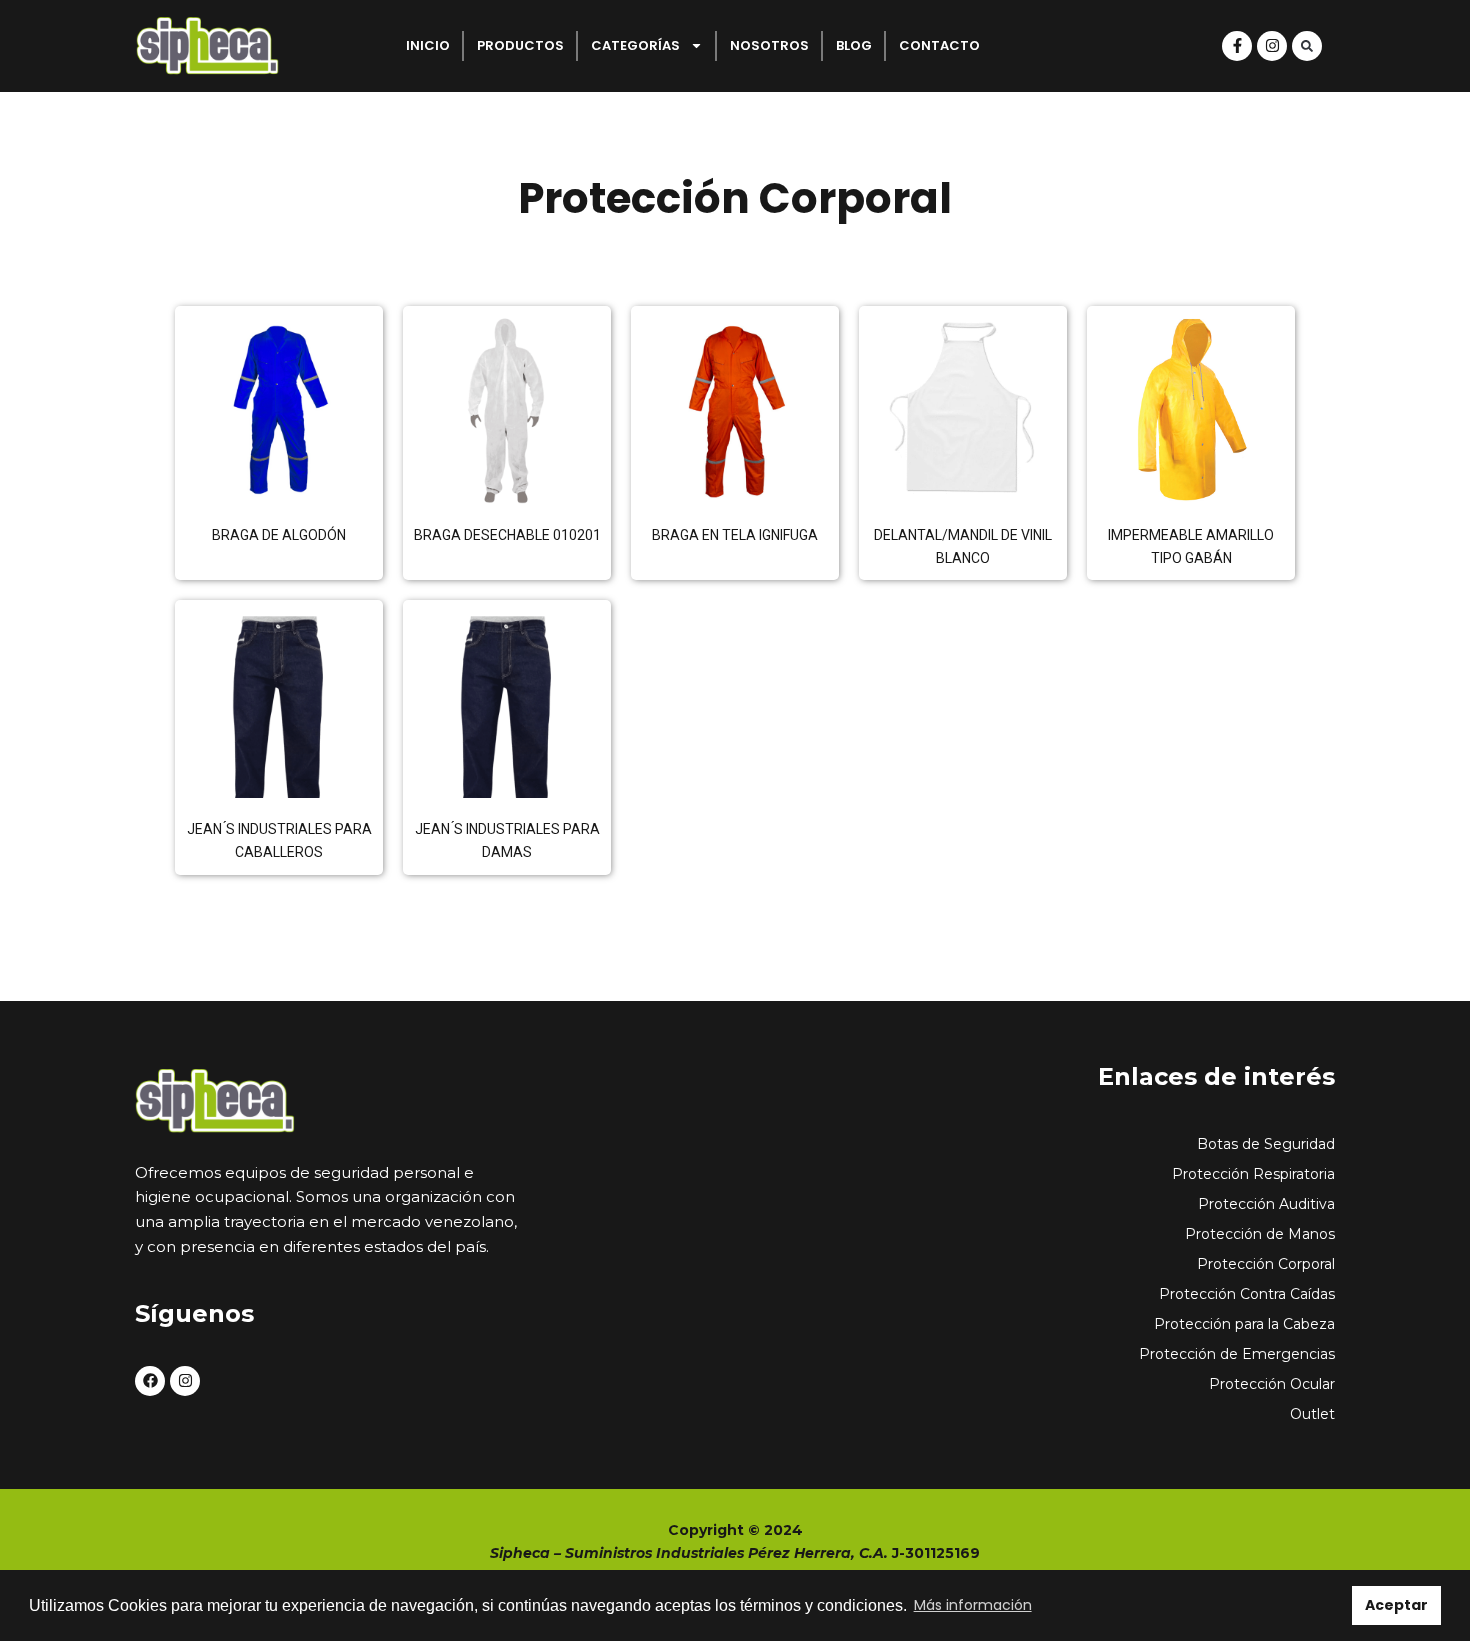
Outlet (1312, 1414)
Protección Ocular (1272, 1384)
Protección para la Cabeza (1244, 1324)
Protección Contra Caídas (1247, 1294)
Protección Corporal (1266, 1264)
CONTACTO (939, 45)
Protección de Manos (1260, 1234)
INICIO (428, 45)
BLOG (854, 45)
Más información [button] (973, 1605)
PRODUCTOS (520, 45)
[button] (1307, 46)
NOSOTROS (769, 45)
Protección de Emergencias (1237, 1354)
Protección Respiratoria (1253, 1174)
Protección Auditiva (1266, 1204)
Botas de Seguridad (1266, 1144)
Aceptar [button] (1396, 1605)
